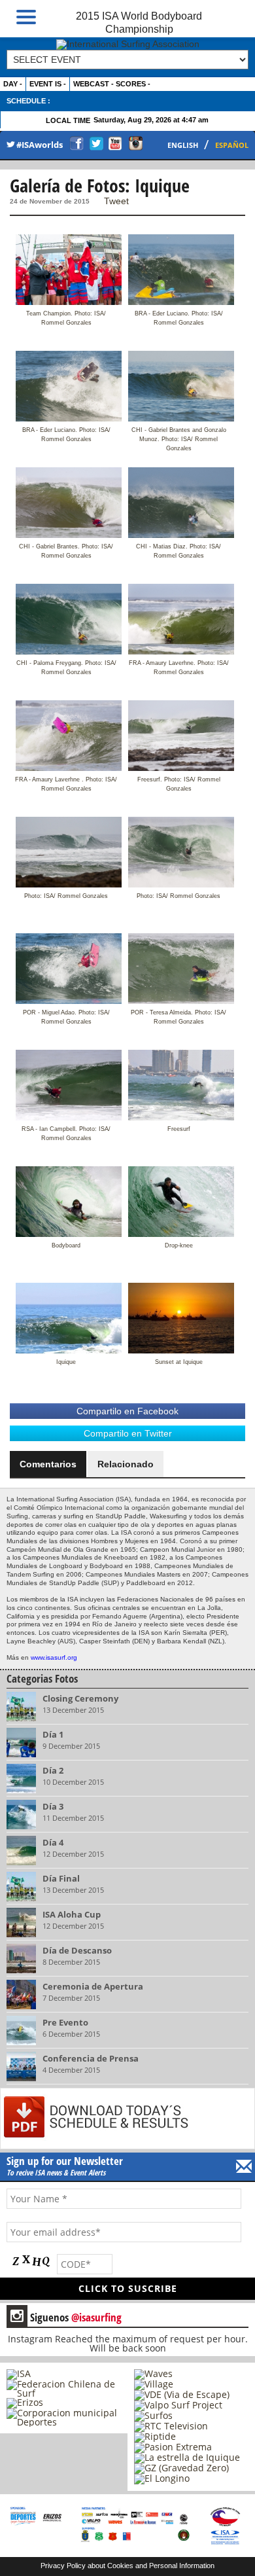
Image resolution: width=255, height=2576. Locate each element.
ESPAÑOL (232, 145)
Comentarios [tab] (48, 1464)
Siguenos (66, 2317)
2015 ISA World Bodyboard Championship (139, 22)
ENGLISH (183, 145)
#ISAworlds (40, 145)
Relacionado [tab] (126, 1464)
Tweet (116, 201)
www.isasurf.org (54, 1657)
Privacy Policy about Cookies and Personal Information (127, 2566)
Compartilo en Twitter (128, 1433)
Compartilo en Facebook (127, 1411)
